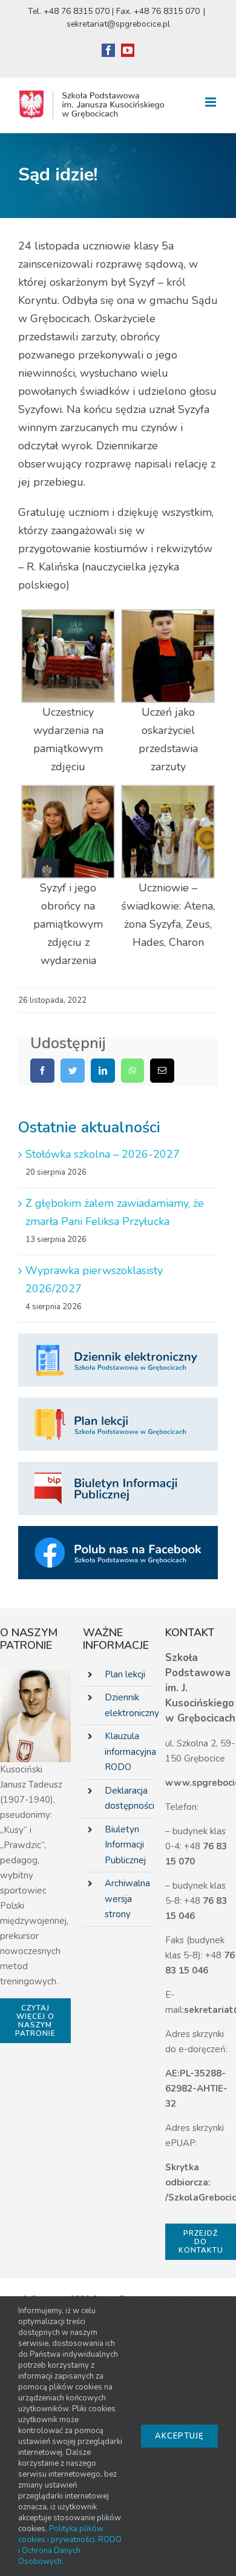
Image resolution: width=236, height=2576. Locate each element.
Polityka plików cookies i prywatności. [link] (61, 2534)
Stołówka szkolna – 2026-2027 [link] (103, 1154)
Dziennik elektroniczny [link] (129, 1705)
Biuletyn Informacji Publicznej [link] (125, 1845)
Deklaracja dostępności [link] (129, 1798)
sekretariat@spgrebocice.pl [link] (118, 24)
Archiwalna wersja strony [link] (127, 1899)
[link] (108, 50)
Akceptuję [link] (179, 2436)
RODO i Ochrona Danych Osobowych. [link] (70, 2551)
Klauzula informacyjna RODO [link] (129, 1752)
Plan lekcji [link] (125, 1674)
